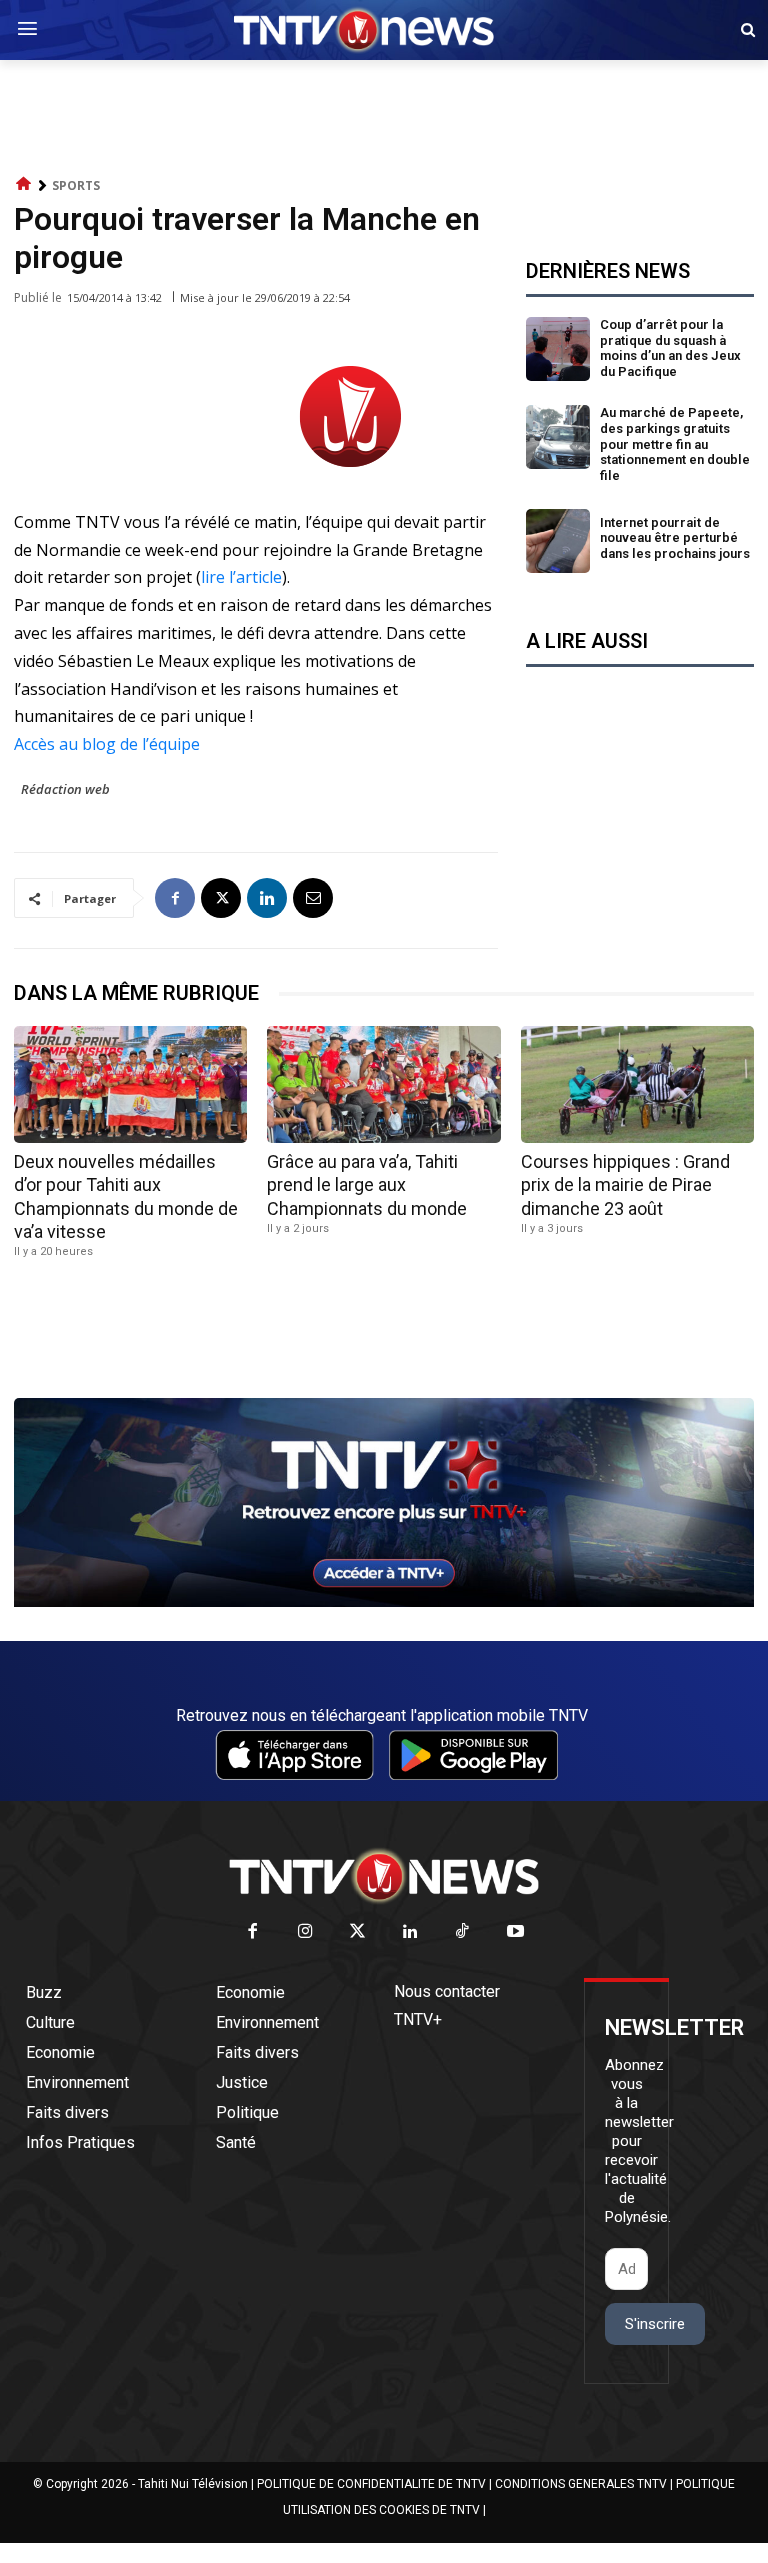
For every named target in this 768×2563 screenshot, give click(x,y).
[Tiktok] (463, 1932)
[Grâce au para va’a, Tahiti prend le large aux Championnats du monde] (383, 1084)
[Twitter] (358, 1932)
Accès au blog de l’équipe (107, 744)
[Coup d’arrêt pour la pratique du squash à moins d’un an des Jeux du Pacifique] (558, 349)
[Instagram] (305, 1932)
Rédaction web (65, 789)
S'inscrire (655, 2324)
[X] (221, 898)
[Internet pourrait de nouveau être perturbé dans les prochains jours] (558, 541)
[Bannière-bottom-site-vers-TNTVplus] (384, 1602)
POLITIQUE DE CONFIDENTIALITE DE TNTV (371, 2484)
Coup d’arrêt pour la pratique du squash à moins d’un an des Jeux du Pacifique (670, 348)
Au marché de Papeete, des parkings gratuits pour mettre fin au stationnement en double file (675, 443)
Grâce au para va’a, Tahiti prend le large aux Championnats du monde (367, 1185)
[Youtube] (515, 1932)
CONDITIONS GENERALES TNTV (581, 2484)
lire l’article (241, 577)
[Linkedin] (267, 898)
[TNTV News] (384, 1876)
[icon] (24, 184)
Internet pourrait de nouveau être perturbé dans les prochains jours (675, 538)
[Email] (313, 898)
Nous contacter (447, 1991)
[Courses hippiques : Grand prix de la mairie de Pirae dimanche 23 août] (637, 1084)
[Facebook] (175, 898)
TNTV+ (418, 2019)
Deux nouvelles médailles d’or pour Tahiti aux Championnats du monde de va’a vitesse (126, 1196)
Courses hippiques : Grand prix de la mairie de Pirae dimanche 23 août (625, 1185)
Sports (76, 185)
